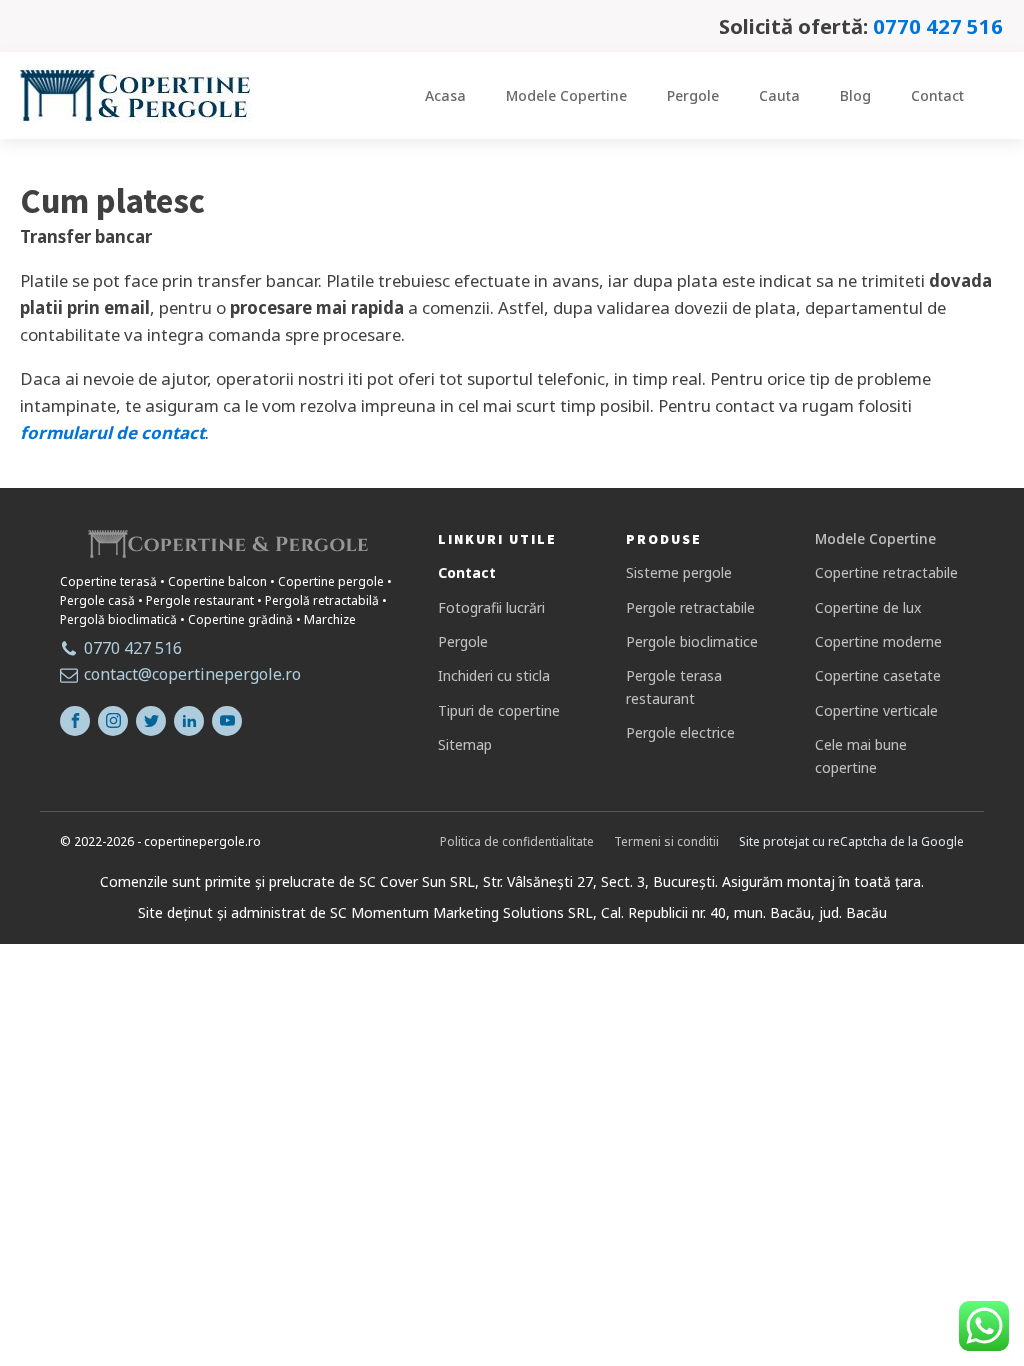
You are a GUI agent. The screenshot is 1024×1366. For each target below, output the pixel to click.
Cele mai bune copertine (861, 755)
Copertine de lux (868, 607)
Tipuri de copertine (499, 710)
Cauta (779, 95)
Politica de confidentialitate (517, 841)
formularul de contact (112, 432)
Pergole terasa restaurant (674, 686)
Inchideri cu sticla (494, 675)
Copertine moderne (878, 641)
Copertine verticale (876, 710)
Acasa (445, 95)
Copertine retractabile (886, 572)
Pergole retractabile (690, 607)
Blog (855, 95)
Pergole (693, 95)
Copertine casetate (878, 675)
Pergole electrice (680, 732)
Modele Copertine (566, 95)
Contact (937, 95)
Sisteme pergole (679, 572)
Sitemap (465, 744)
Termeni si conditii (666, 841)
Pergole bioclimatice (692, 641)
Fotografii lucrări (491, 607)
